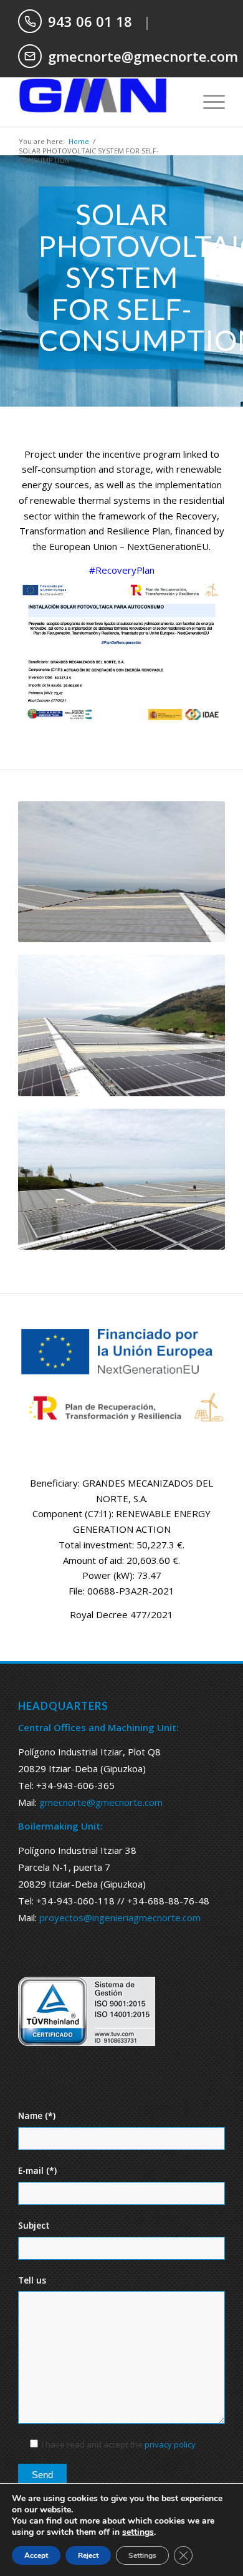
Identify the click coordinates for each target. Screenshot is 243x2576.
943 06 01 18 (90, 21)
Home (79, 141)
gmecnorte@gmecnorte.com (143, 56)
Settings (142, 2555)
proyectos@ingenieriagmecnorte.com (120, 1918)
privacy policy (170, 2444)
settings (138, 2532)
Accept (36, 2555)
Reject (88, 2555)
